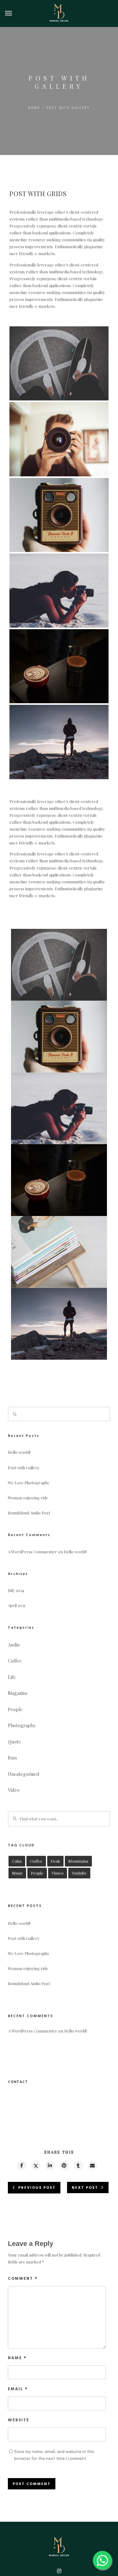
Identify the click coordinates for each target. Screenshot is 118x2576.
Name (17, 2358)
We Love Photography (29, 1483)
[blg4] (59, 1252)
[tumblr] (78, 2166)
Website (19, 2420)
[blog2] (59, 591)
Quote (14, 1742)
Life (12, 1677)
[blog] (59, 439)
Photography (22, 1725)
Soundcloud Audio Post (29, 1513)
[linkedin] (50, 2166)
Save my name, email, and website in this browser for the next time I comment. (54, 2455)
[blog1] (59, 515)
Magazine (18, 1693)
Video (14, 1790)
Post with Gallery (24, 1467)
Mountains (78, 1861)
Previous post (37, 2188)
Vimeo (58, 1873)
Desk (55, 1861)
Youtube (79, 1873)
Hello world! (19, 1452)
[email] (92, 2166)
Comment (23, 2279)
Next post (85, 2188)
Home (34, 108)
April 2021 (17, 1605)
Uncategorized (24, 1774)
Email (18, 2389)
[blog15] (59, 742)
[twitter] (36, 2166)
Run (12, 1758)
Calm (17, 1861)
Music (17, 1873)
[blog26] (59, 666)
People (15, 1709)
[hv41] (59, 363)
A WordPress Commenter (32, 1552)
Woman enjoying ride (28, 1498)
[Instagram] (59, 2572)
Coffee (15, 1661)
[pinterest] (64, 2166)
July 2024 (16, 1590)
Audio (14, 1645)
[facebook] (21, 2166)
